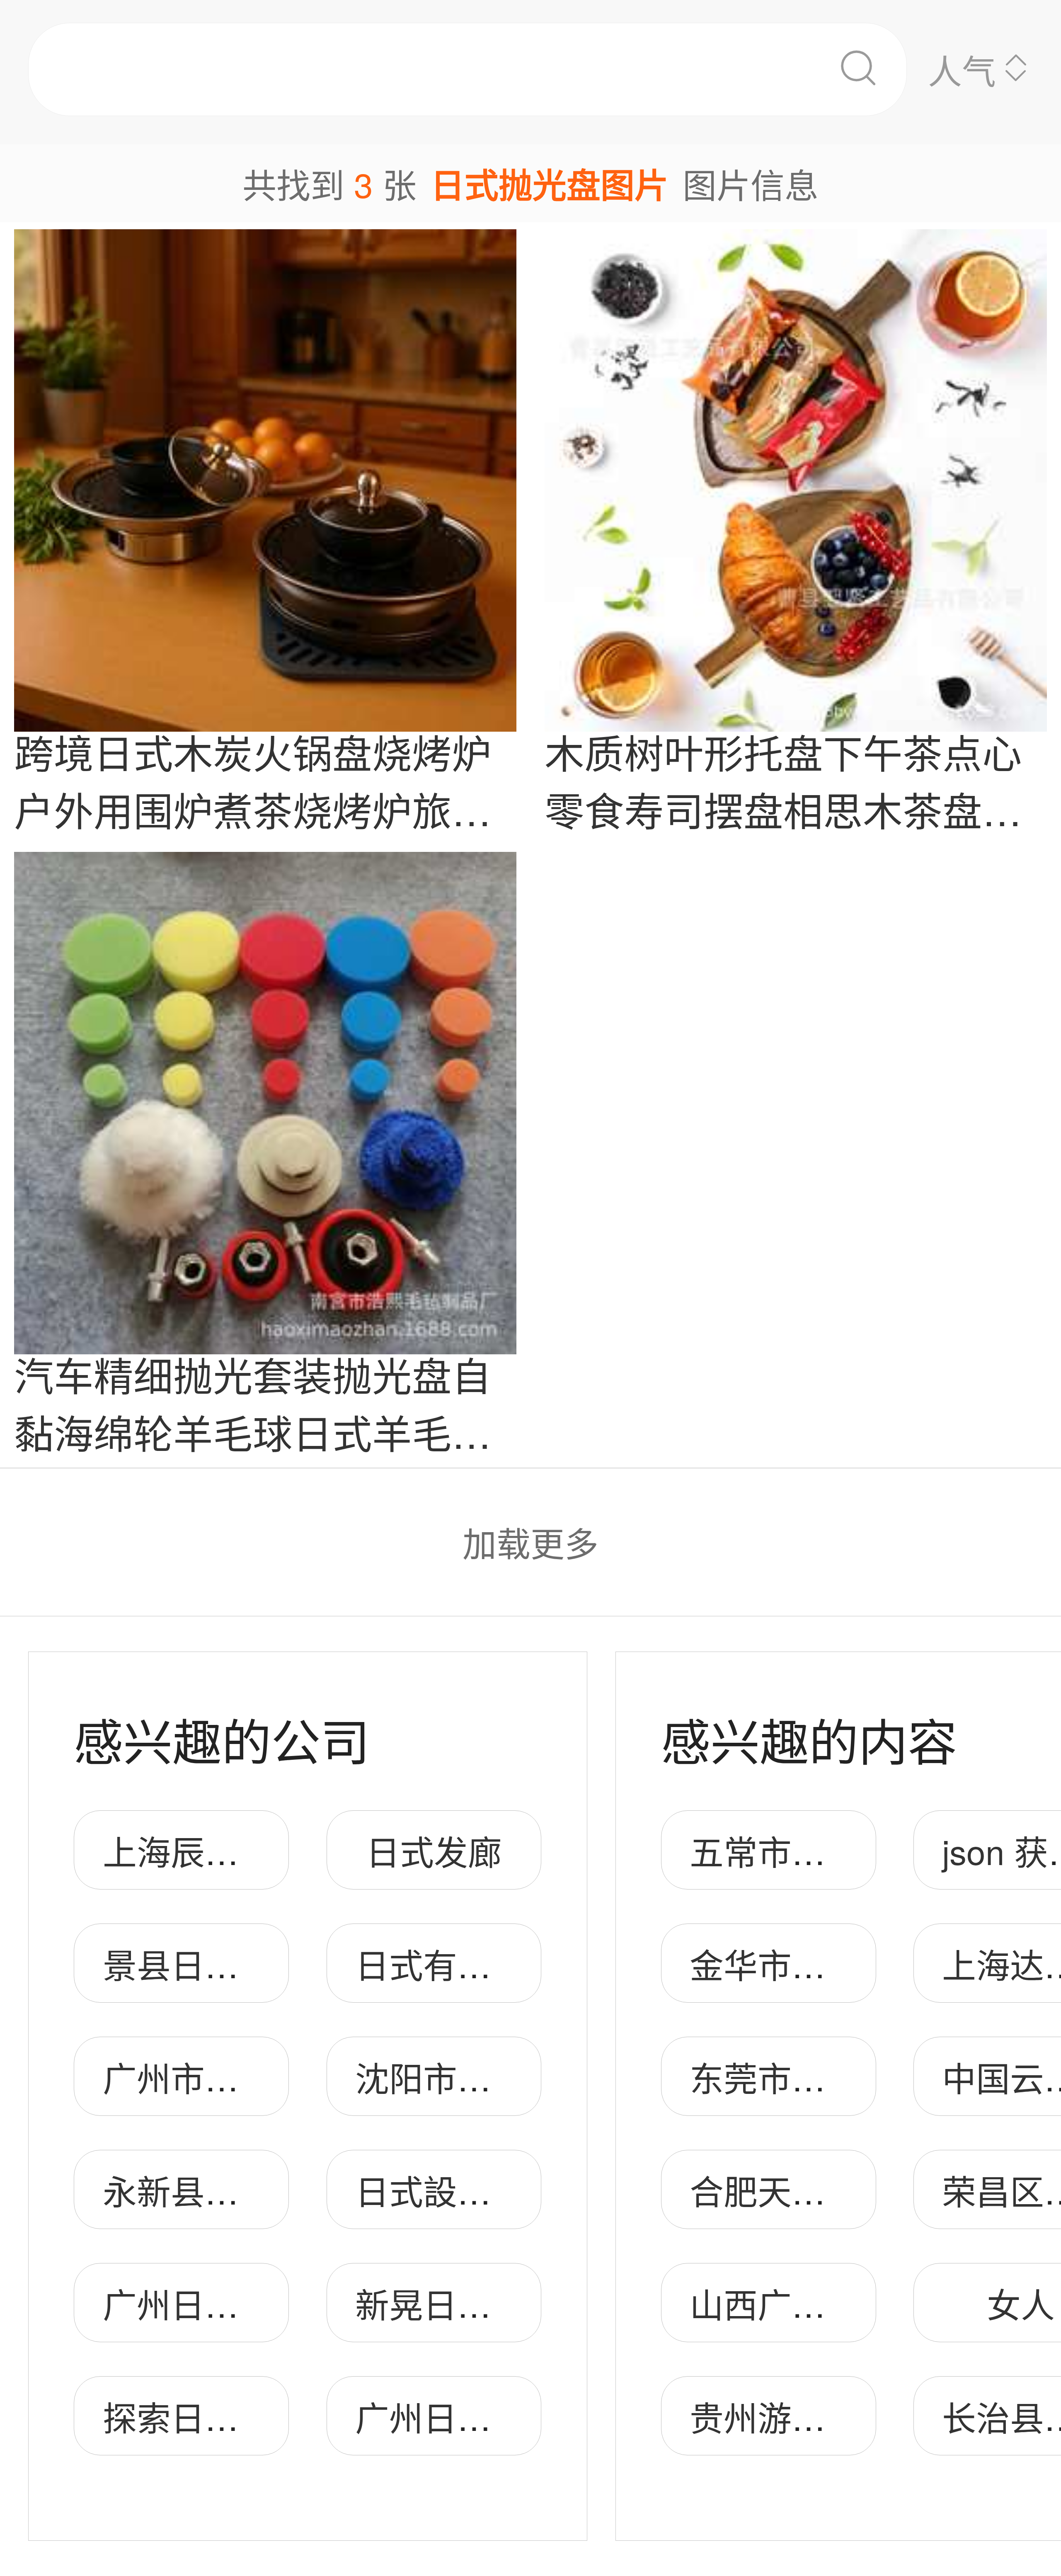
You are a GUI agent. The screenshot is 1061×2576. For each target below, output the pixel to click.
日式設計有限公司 (491, 2190)
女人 (1021, 2303)
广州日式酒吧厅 (222, 2303)
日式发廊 (434, 1850)
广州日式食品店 (474, 2416)
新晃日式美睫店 (474, 2303)
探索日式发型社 (222, 2416)
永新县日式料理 (222, 2190)
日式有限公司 (457, 1964)
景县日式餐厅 (205, 1964)
